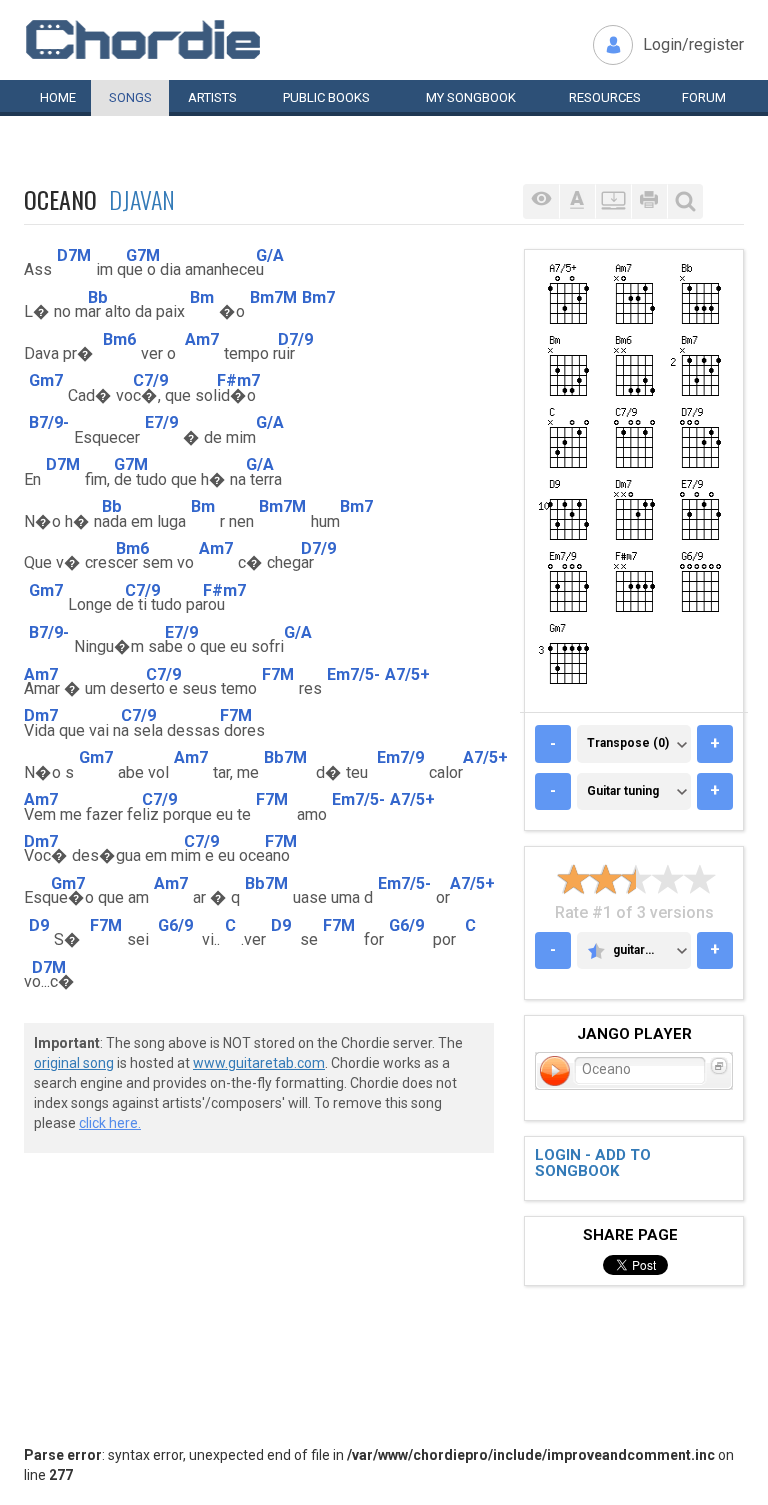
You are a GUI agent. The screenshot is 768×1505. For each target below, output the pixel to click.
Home (58, 97)
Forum (704, 97)
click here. (110, 1123)
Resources (605, 97)
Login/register (693, 44)
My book (471, 97)
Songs (130, 97)
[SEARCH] (685, 201)
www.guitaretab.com (259, 1063)
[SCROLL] (613, 201)
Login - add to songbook (593, 1163)
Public (326, 97)
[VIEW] (541, 201)
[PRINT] (649, 201)
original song (74, 1063)
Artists (212, 97)
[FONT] (577, 201)
